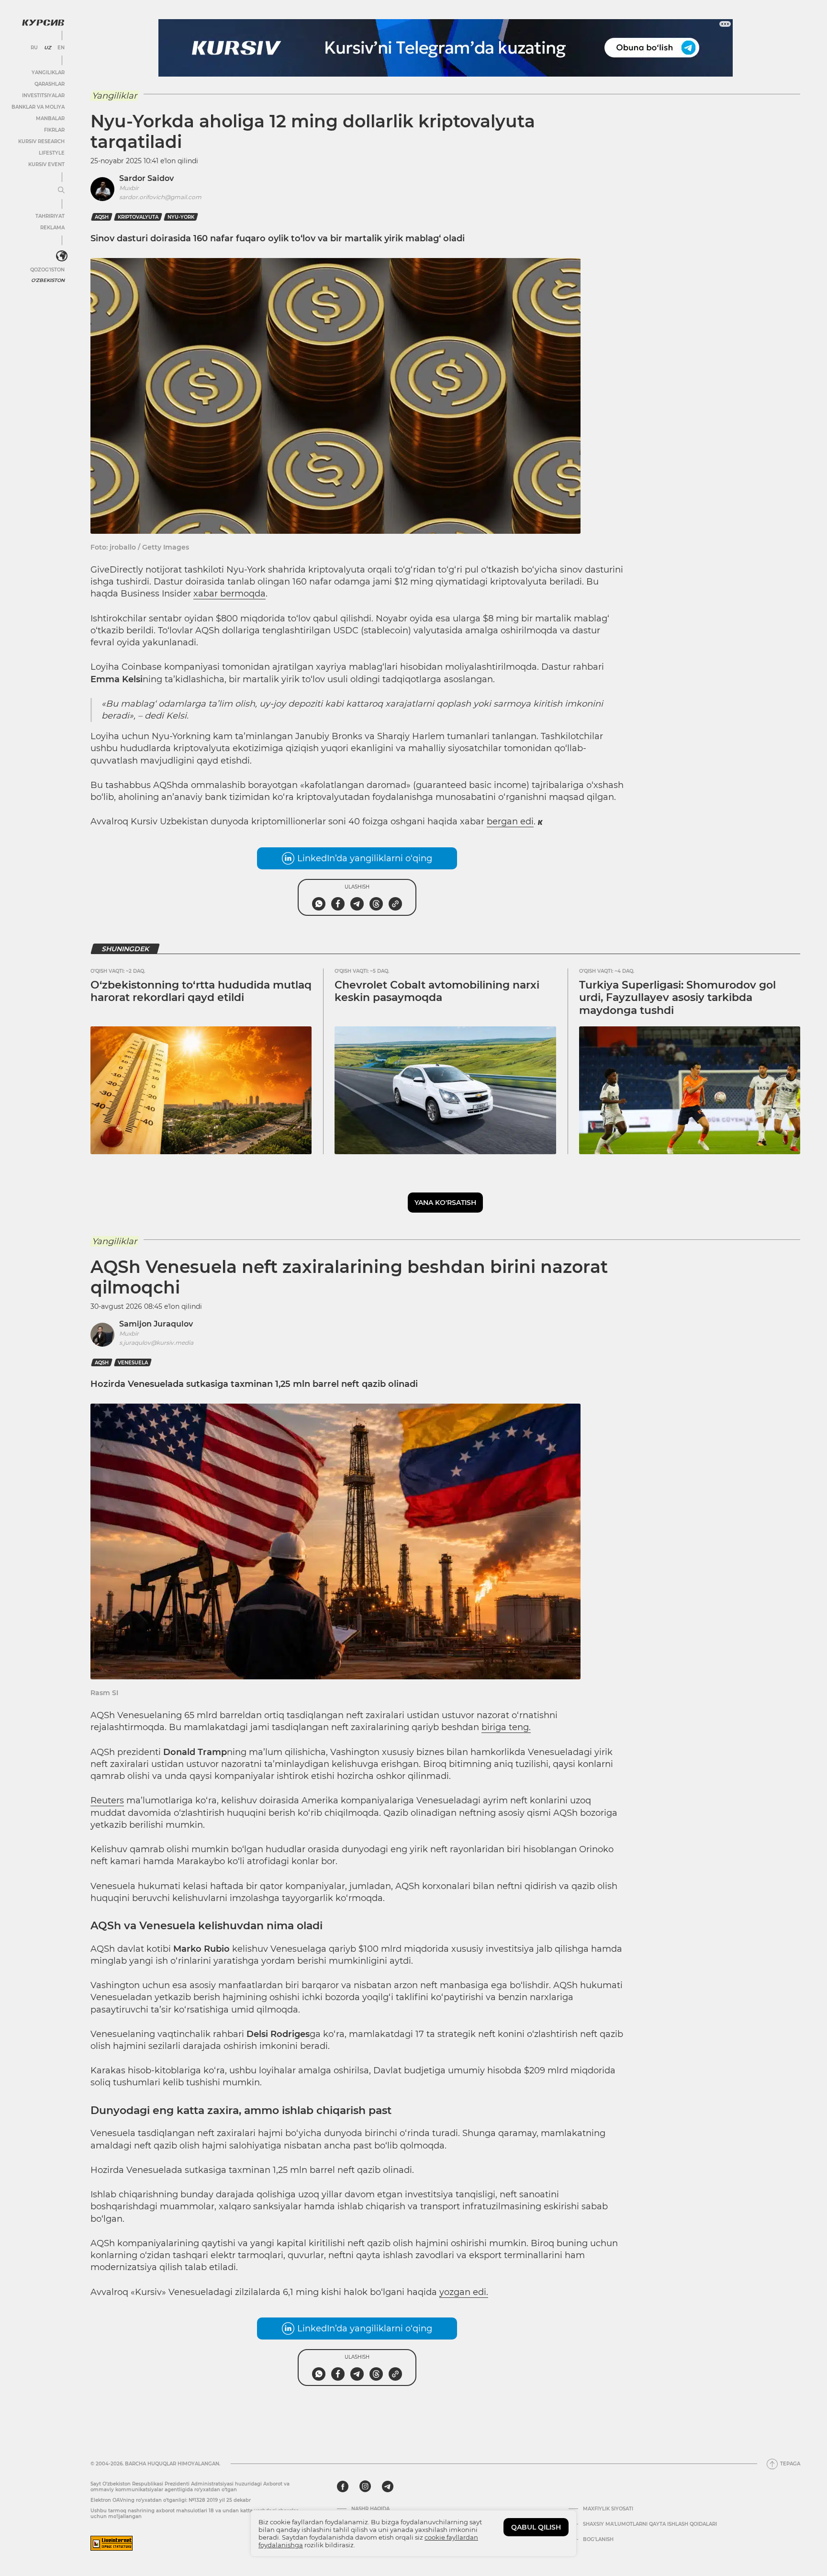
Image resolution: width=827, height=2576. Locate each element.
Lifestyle (52, 153)
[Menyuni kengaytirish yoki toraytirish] (61, 191)
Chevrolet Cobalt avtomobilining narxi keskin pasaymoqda (437, 991)
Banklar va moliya (38, 107)
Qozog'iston (47, 270)
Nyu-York (181, 217)
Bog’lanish (598, 2540)
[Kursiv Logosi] (43, 22)
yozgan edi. (464, 2292)
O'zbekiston (48, 280)
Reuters (107, 1800)
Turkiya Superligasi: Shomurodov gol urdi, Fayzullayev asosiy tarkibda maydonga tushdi (677, 998)
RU (34, 48)
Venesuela (133, 1363)
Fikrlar (54, 130)
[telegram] (388, 2486)
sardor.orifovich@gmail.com (160, 197)
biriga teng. (506, 1727)
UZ (48, 48)
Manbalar (50, 118)
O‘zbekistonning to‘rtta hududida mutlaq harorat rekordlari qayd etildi (201, 991)
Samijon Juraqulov (156, 1324)
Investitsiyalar (43, 96)
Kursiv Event (46, 164)
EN (61, 48)
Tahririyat (50, 216)
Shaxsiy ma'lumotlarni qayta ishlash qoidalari (650, 2524)
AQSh (102, 217)
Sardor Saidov (146, 178)
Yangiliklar (48, 73)
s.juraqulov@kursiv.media (156, 1343)
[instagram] (365, 2486)
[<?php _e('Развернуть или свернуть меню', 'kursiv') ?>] (62, 256)
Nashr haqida (370, 2509)
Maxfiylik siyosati (608, 2509)
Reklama (52, 228)
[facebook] (343, 2486)
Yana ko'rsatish (445, 1203)
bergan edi (510, 821)
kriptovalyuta (138, 217)
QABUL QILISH (536, 2527)
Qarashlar (50, 84)
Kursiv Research (41, 141)
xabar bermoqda (229, 594)
